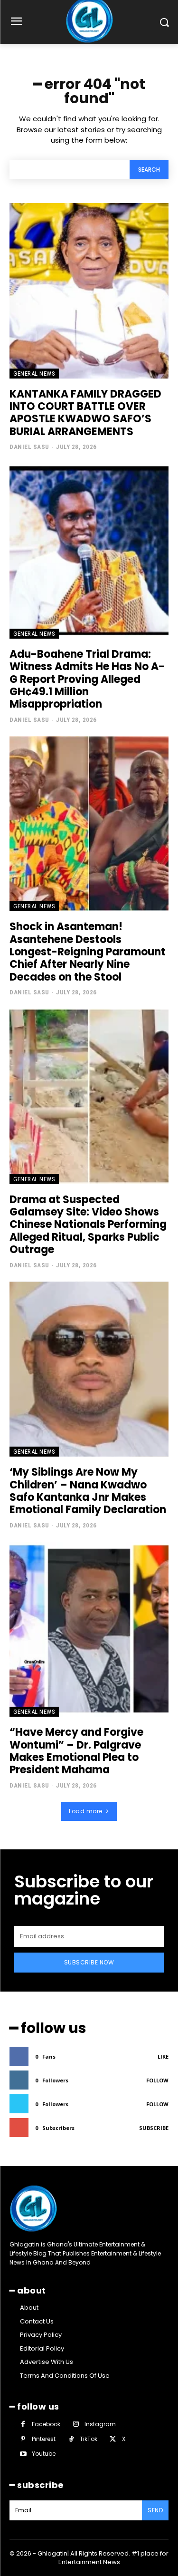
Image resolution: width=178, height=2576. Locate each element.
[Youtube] (23, 2454)
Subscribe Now (89, 1962)
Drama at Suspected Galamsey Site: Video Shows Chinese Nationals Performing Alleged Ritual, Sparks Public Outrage (88, 1225)
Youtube (44, 2454)
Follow (157, 2080)
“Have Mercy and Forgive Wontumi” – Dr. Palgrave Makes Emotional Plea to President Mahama (76, 1751)
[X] (113, 2439)
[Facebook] (23, 2424)
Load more (86, 1811)
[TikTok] (71, 2439)
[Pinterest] (23, 2439)
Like (163, 2056)
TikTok (89, 2439)
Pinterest (44, 2439)
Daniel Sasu (29, 447)
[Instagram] (76, 2424)
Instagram (100, 2424)
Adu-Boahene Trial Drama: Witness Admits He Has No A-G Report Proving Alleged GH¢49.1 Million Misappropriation (87, 679)
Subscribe (154, 2128)
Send (155, 2510)
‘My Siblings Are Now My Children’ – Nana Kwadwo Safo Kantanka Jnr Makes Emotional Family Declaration (88, 1491)
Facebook (46, 2424)
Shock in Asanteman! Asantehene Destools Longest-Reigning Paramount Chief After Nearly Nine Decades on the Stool (88, 952)
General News (34, 374)
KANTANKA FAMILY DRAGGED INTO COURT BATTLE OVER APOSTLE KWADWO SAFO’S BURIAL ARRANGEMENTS (85, 413)
